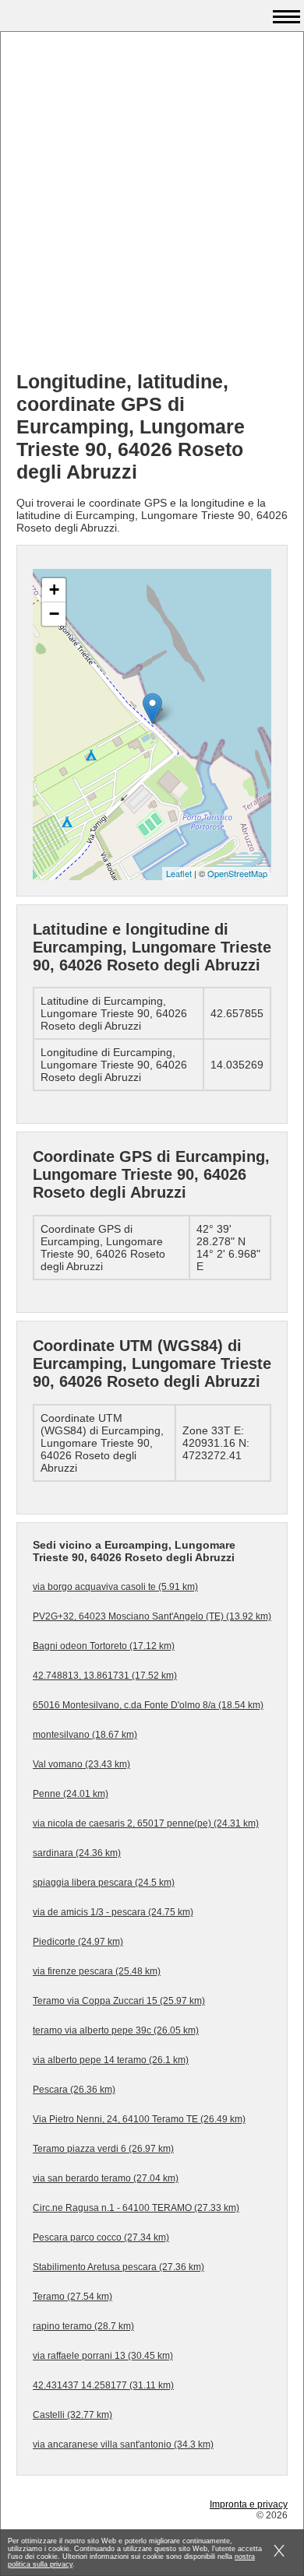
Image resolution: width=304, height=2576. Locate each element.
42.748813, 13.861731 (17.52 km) (105, 1676)
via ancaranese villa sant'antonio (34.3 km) (123, 2444)
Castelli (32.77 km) (72, 2415)
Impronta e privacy (249, 2504)
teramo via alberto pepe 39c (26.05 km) (116, 2030)
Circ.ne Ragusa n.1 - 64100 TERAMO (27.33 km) (136, 2208)
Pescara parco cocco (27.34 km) (101, 2237)
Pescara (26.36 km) (74, 2090)
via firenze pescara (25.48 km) (97, 1971)
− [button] (54, 614)
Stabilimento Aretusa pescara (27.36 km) (118, 2267)
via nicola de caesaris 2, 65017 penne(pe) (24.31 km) (146, 1823)
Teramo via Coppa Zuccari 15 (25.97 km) (119, 2001)
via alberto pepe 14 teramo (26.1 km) (111, 2060)
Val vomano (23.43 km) (81, 1764)
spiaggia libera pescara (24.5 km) (104, 1883)
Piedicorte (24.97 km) (78, 1942)
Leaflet (179, 873)
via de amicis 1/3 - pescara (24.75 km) (113, 1912)
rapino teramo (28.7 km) (83, 2326)
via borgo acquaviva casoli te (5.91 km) (115, 1587)
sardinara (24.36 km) (77, 1853)
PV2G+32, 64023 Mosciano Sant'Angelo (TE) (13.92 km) (152, 1616)
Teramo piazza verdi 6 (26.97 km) (103, 2149)
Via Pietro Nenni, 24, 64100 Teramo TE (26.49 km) (139, 2119)
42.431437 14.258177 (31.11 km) (103, 2385)
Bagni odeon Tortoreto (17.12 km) (104, 1646)
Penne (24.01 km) (71, 1794)
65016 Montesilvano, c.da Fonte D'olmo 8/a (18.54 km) (148, 1705)
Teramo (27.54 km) (72, 2297)
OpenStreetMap (237, 873)
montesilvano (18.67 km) (85, 1735)
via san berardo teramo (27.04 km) (106, 2178)
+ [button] (54, 590)
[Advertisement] (152, 207)
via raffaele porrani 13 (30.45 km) (103, 2356)
